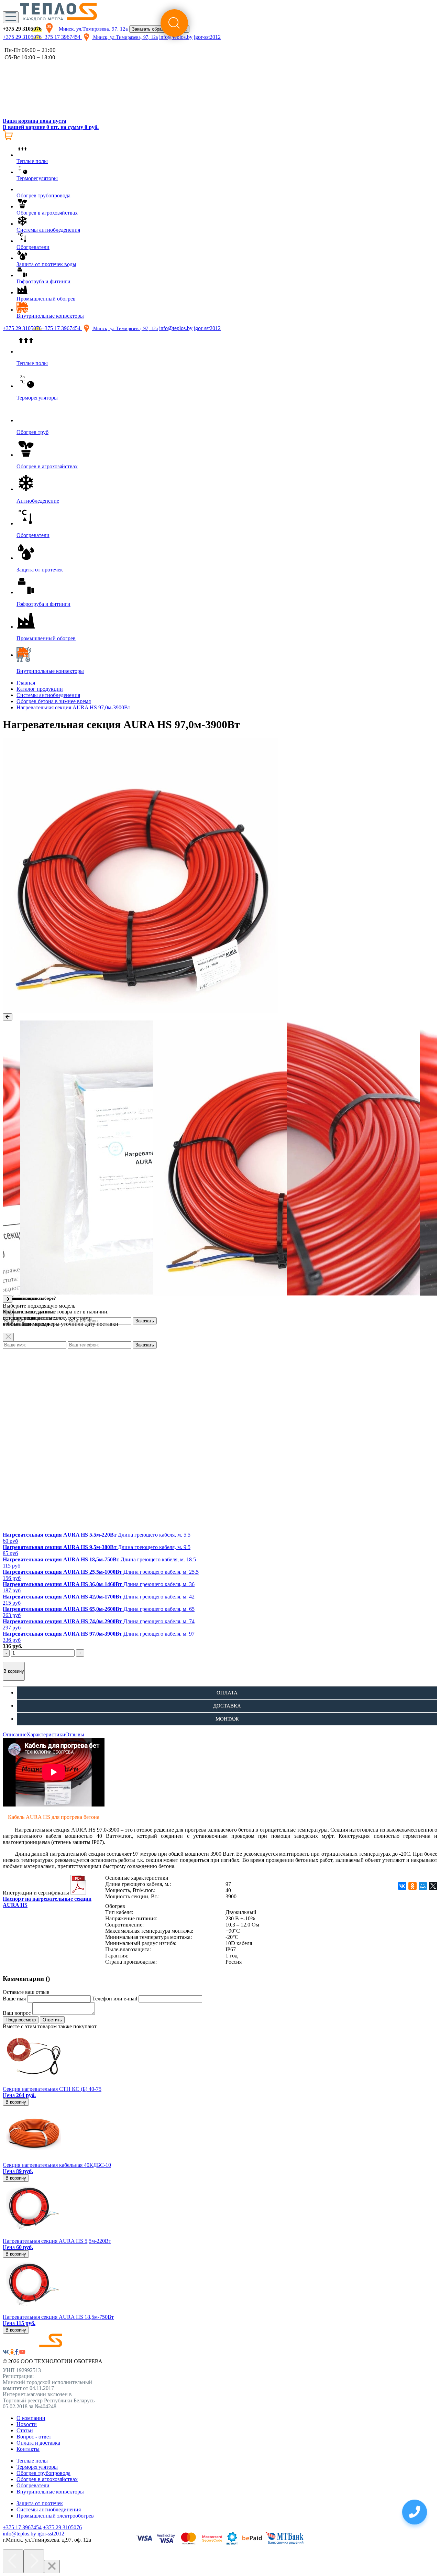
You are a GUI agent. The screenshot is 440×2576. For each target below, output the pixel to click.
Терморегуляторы (37, 2467)
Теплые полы (32, 2461)
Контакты (28, 2449)
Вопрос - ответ (34, 2437)
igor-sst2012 (207, 328)
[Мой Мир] (423, 1886)
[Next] (34, 2561)
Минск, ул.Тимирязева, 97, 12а (93, 29)
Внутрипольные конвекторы (50, 2492)
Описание (15, 1734)
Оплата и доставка (38, 2443)
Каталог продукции (40, 689)
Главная (26, 683)
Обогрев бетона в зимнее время (54, 701)
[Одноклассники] (412, 1886)
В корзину (14, 1671)
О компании (31, 2418)
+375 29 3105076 (22, 37)
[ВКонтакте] (402, 1886)
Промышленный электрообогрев (55, 2516)
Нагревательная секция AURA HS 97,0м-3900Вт (73, 707)
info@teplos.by (176, 328)
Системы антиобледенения (48, 695)
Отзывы (75, 1734)
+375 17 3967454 (62, 37)
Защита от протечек (40, 2503)
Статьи (25, 2430)
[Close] (8, 1337)
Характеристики (46, 1734)
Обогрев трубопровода (43, 2473)
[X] (433, 1886)
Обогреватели (33, 2485)
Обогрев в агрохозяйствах (47, 2479)
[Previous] (13, 2561)
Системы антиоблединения (49, 2509)
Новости (27, 2424)
